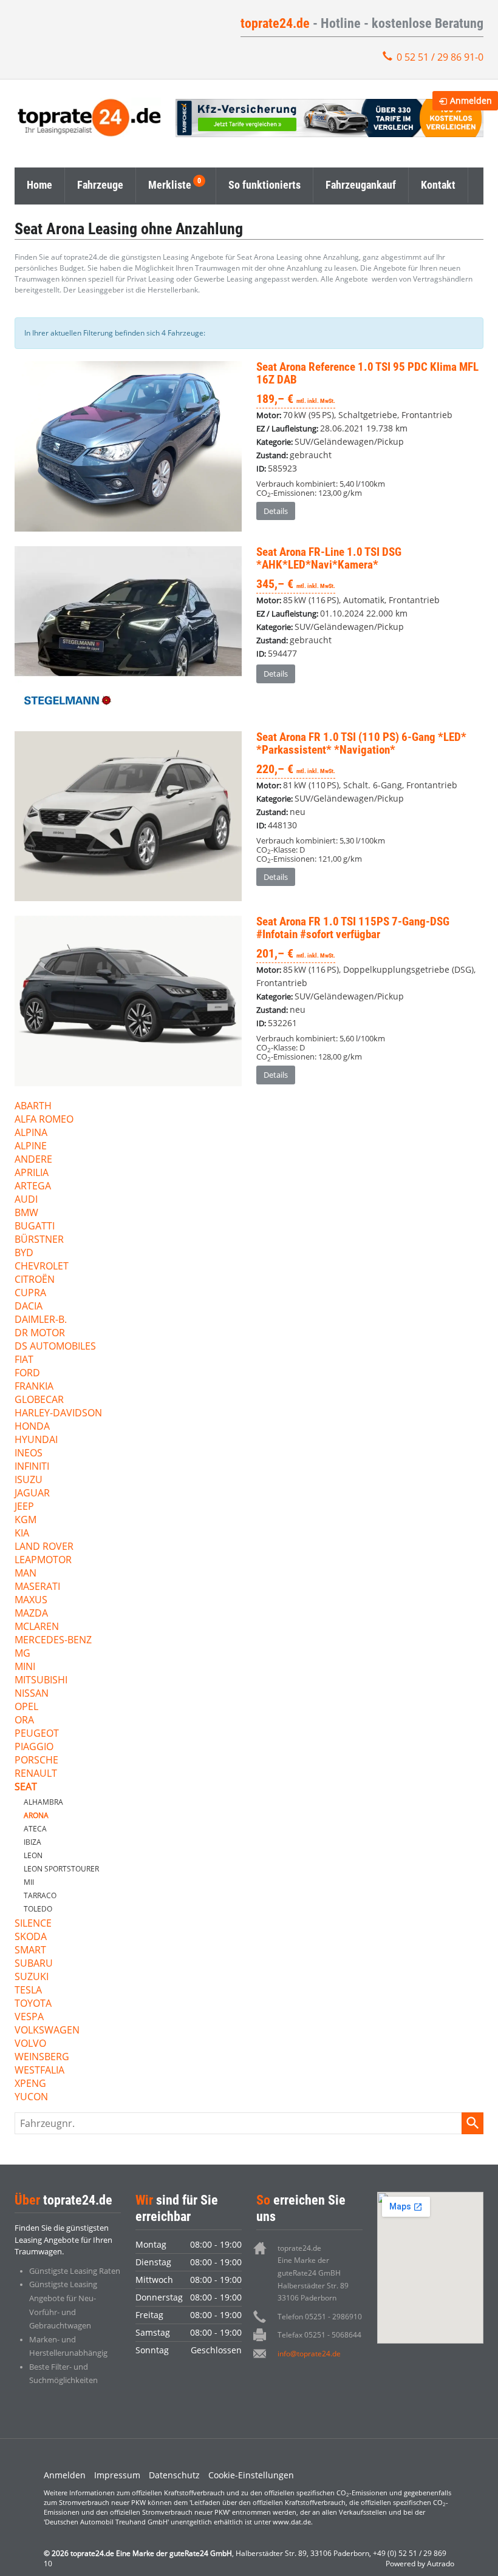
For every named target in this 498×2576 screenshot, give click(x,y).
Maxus (31, 1601)
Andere (33, 1160)
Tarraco (40, 1895)
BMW (26, 1213)
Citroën (35, 1280)
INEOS (29, 1454)
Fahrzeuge (100, 185)
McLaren (37, 1627)
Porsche (36, 1761)
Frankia (34, 1387)
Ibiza (32, 1842)
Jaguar (32, 1494)
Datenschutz (174, 2475)
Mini (25, 1667)
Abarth (33, 1107)
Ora (24, 1721)
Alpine (31, 1147)
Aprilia (32, 1173)
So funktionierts (264, 185)
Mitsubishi (41, 1681)
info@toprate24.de (309, 2354)
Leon (33, 1855)
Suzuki (32, 1977)
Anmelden (65, 2475)
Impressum (117, 2475)
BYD (24, 1253)
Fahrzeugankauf (361, 185)
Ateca (35, 1829)
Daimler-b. (41, 1320)
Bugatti (35, 1227)
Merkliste (170, 185)
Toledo (38, 1909)
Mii (29, 1882)
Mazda (31, 1614)
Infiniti (32, 1467)
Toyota (33, 2004)
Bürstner (39, 1240)
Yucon (31, 2098)
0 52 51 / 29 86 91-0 (440, 57)
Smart (30, 1951)
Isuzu (29, 1480)
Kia (22, 1534)
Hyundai (36, 1440)
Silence (33, 1924)
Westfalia (39, 2071)
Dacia (29, 1307)
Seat (26, 1787)
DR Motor (40, 1334)
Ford (27, 1374)
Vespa (29, 2017)
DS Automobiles (55, 1347)
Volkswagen (47, 2031)
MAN (26, 1574)
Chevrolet (42, 1267)
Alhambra (43, 1802)
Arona (36, 1815)
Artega (33, 1187)
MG (22, 1654)
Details (276, 511)
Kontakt (438, 185)
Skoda (31, 1937)
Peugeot (37, 1734)
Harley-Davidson (58, 1414)
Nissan (32, 1694)
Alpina (31, 1133)
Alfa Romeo (44, 1120)
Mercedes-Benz (53, 1641)
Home (39, 185)
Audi (26, 1200)
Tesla (28, 1991)
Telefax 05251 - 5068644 (319, 2335)
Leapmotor (43, 1560)
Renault (36, 1774)
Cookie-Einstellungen (251, 2475)
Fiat (24, 1360)
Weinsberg (42, 2057)
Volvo (30, 2044)
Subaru (34, 1964)
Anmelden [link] (471, 100)
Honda (32, 1427)
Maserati (37, 1587)
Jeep (24, 1507)
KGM (26, 1520)
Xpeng (30, 2084)
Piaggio (34, 1747)
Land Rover (44, 1547)
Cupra (30, 1293)
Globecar (39, 1400)
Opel (26, 1707)
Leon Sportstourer (61, 1869)
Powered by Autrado (420, 2564)
